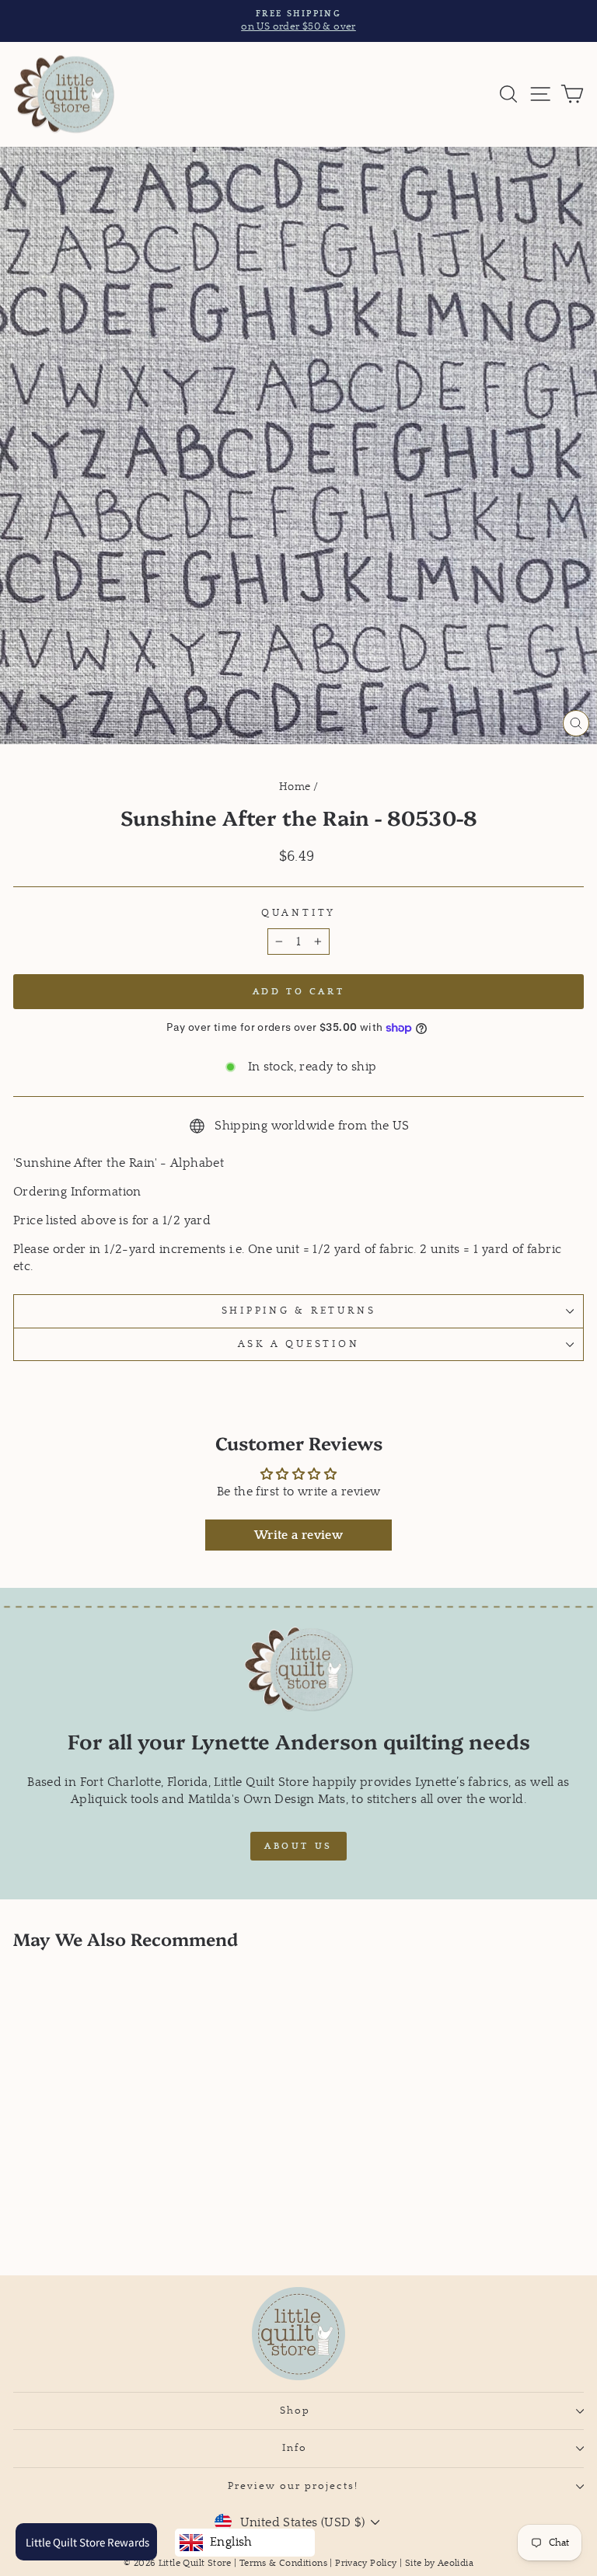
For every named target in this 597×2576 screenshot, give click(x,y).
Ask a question (299, 1344)
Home (295, 787)
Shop (295, 2411)
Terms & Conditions (283, 2563)
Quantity (298, 913)
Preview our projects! (295, 2486)
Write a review (298, 1535)
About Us (298, 1846)
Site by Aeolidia (439, 2563)
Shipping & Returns (299, 1311)
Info (295, 2448)
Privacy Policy (366, 2563)
